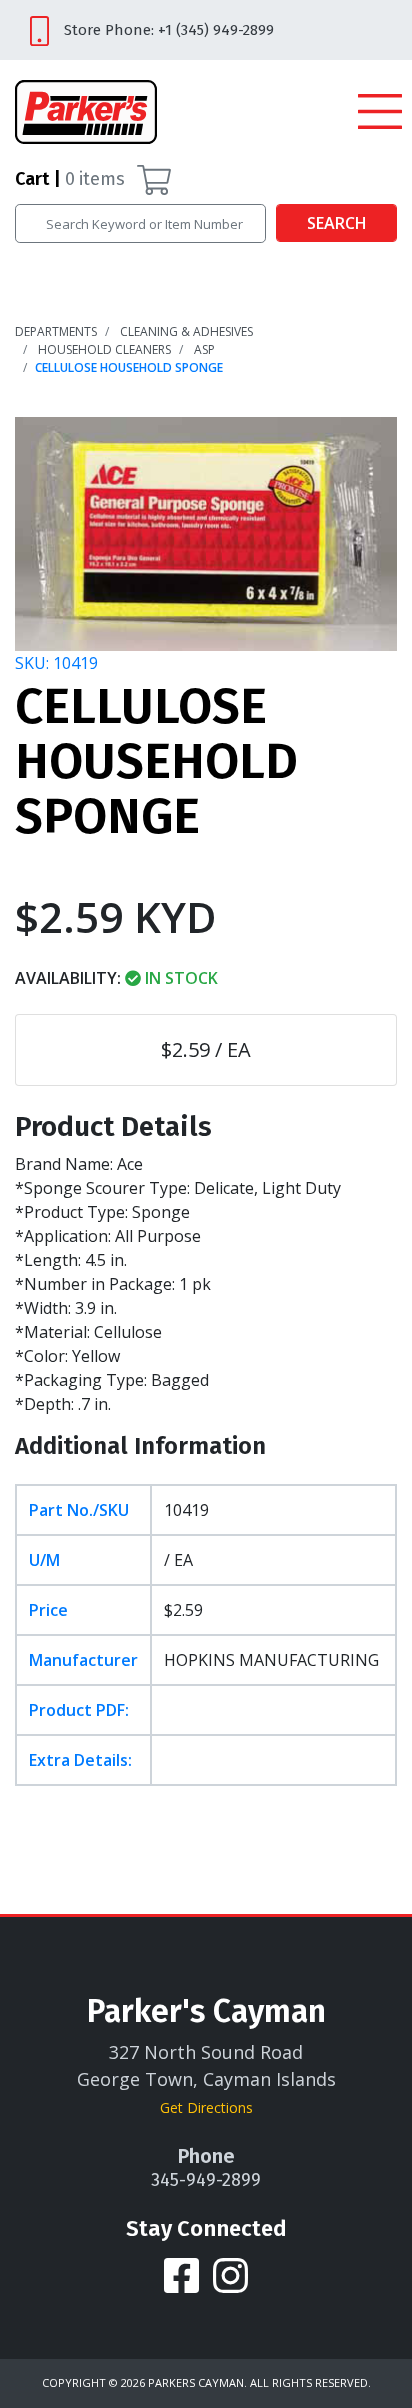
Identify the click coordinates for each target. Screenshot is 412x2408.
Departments (56, 331)
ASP (204, 349)
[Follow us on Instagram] (230, 2274)
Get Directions (206, 2107)
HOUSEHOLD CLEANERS (104, 349)
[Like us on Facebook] (183, 2274)
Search (337, 223)
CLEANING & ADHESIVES (186, 331)
